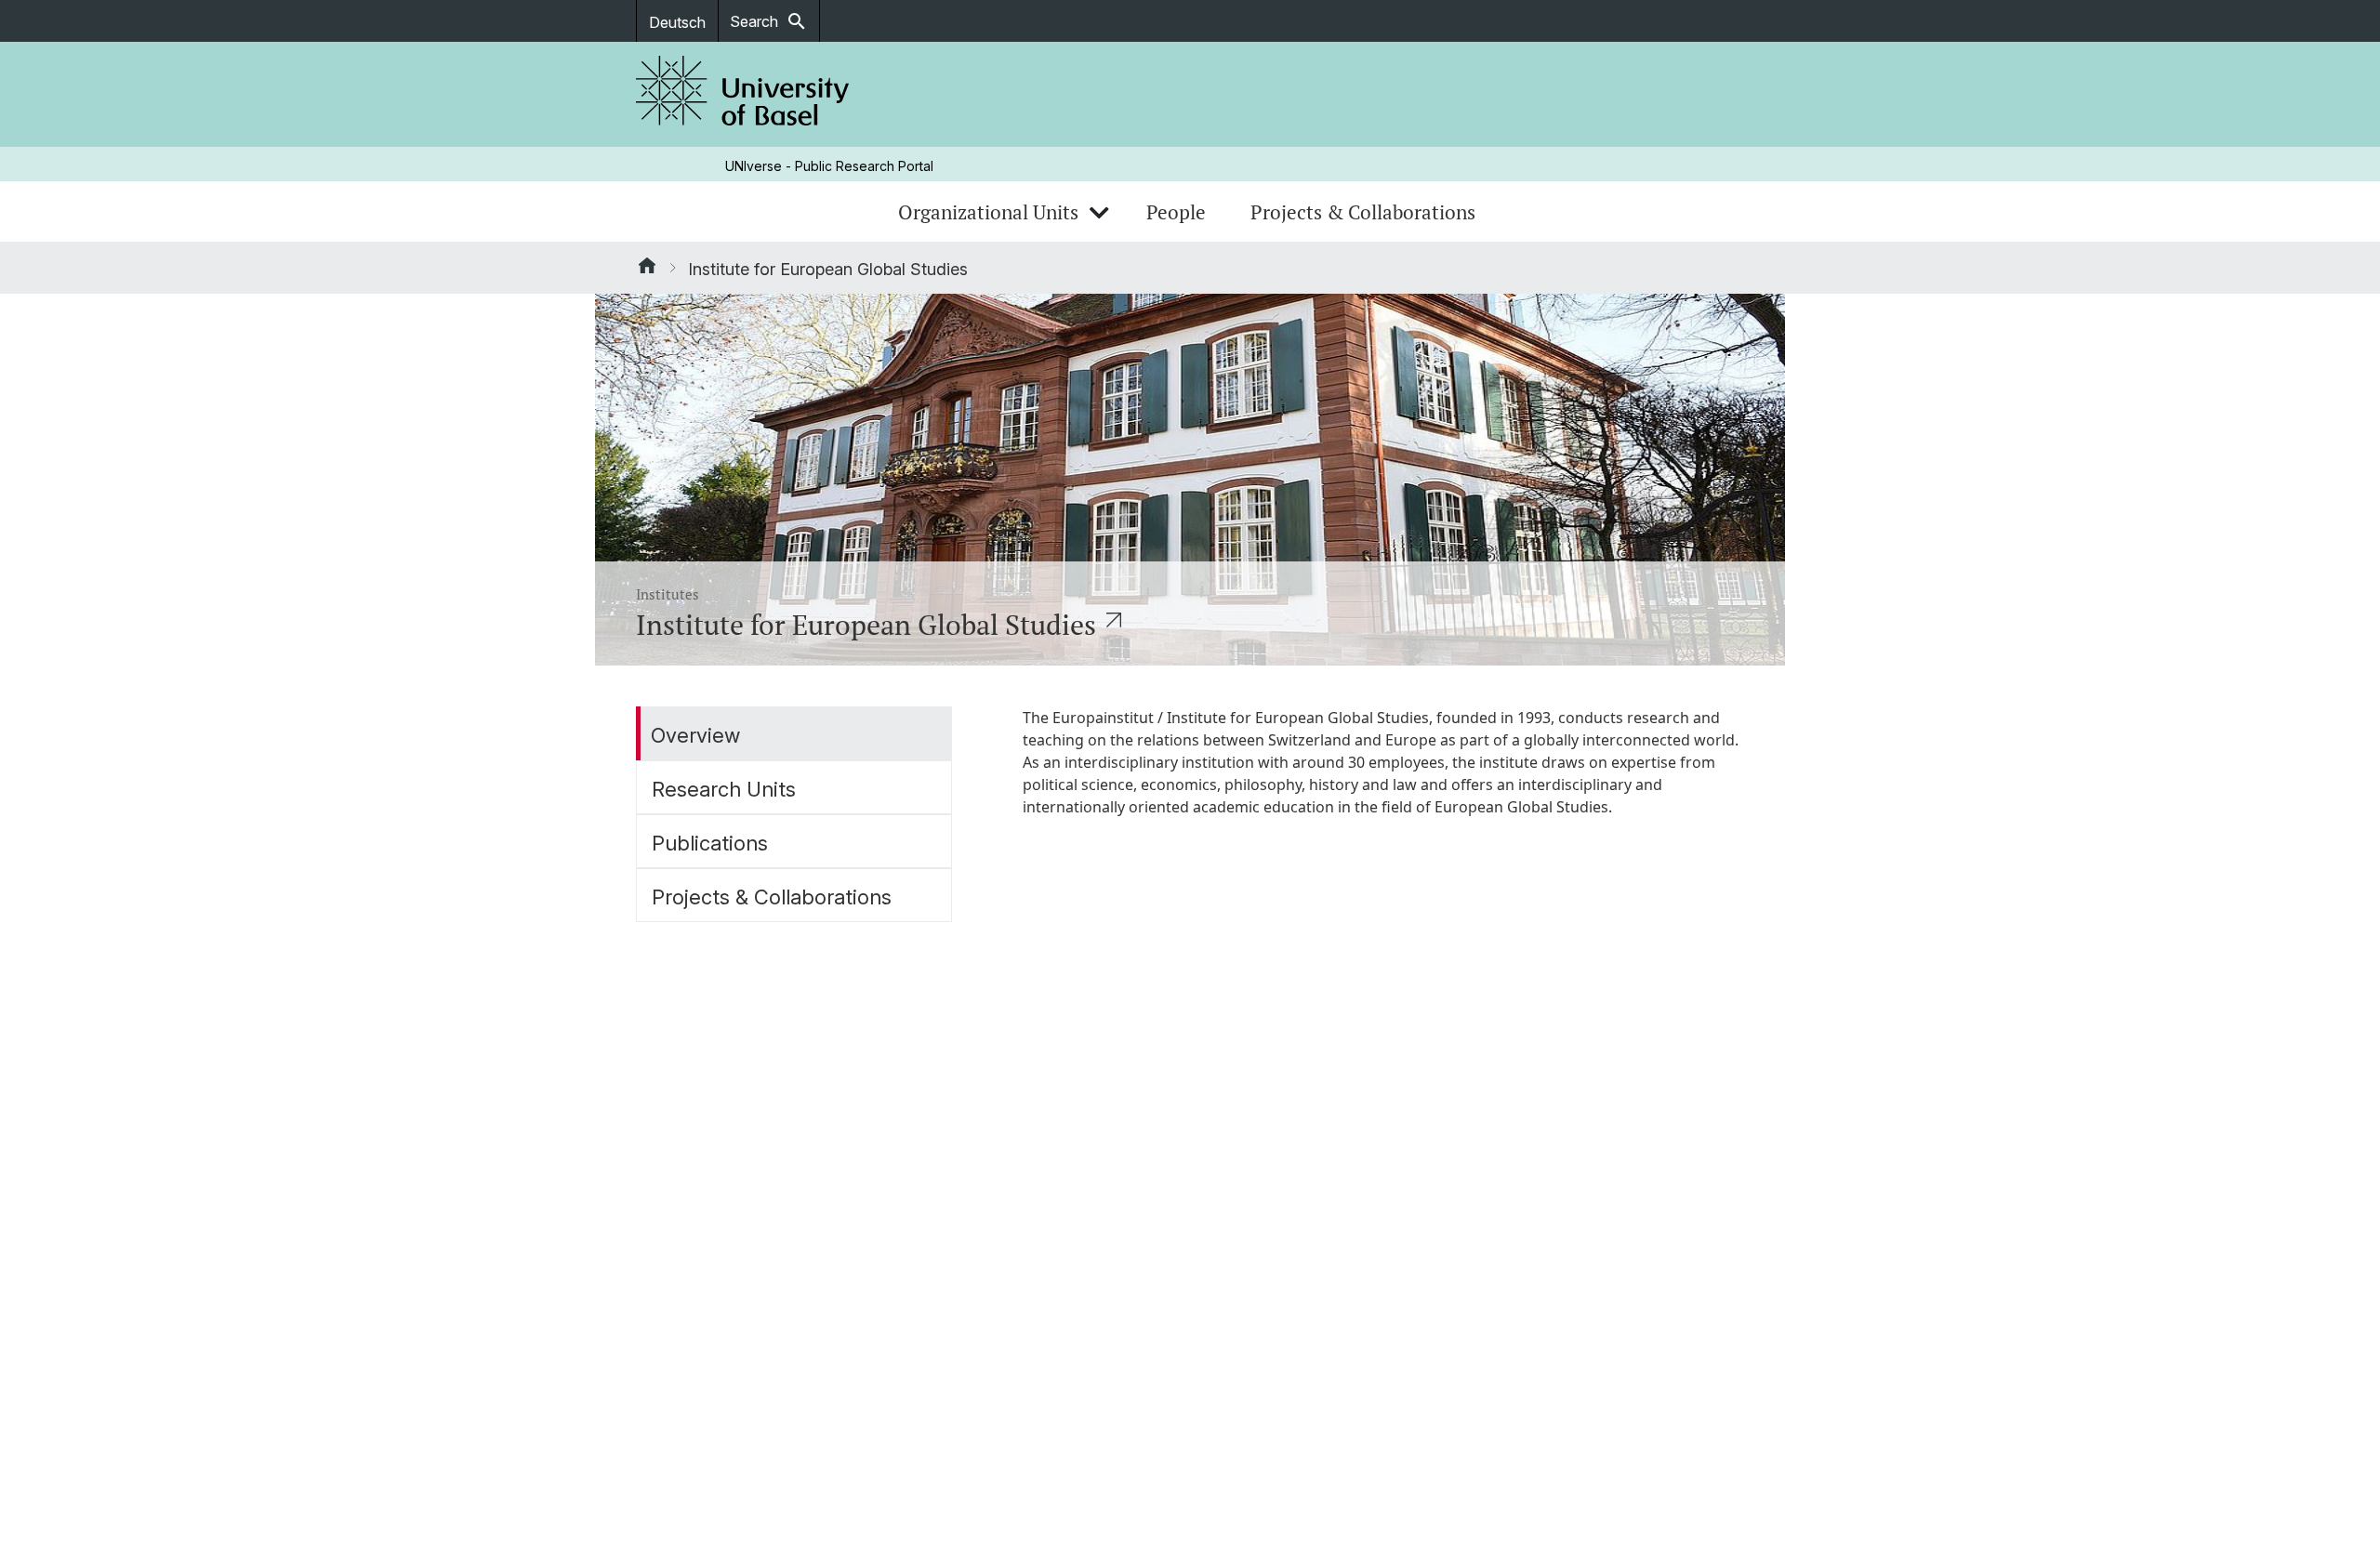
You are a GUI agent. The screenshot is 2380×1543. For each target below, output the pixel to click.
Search (769, 21)
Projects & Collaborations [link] (1363, 212)
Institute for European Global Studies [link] (828, 269)
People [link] (1176, 212)
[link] (743, 94)
